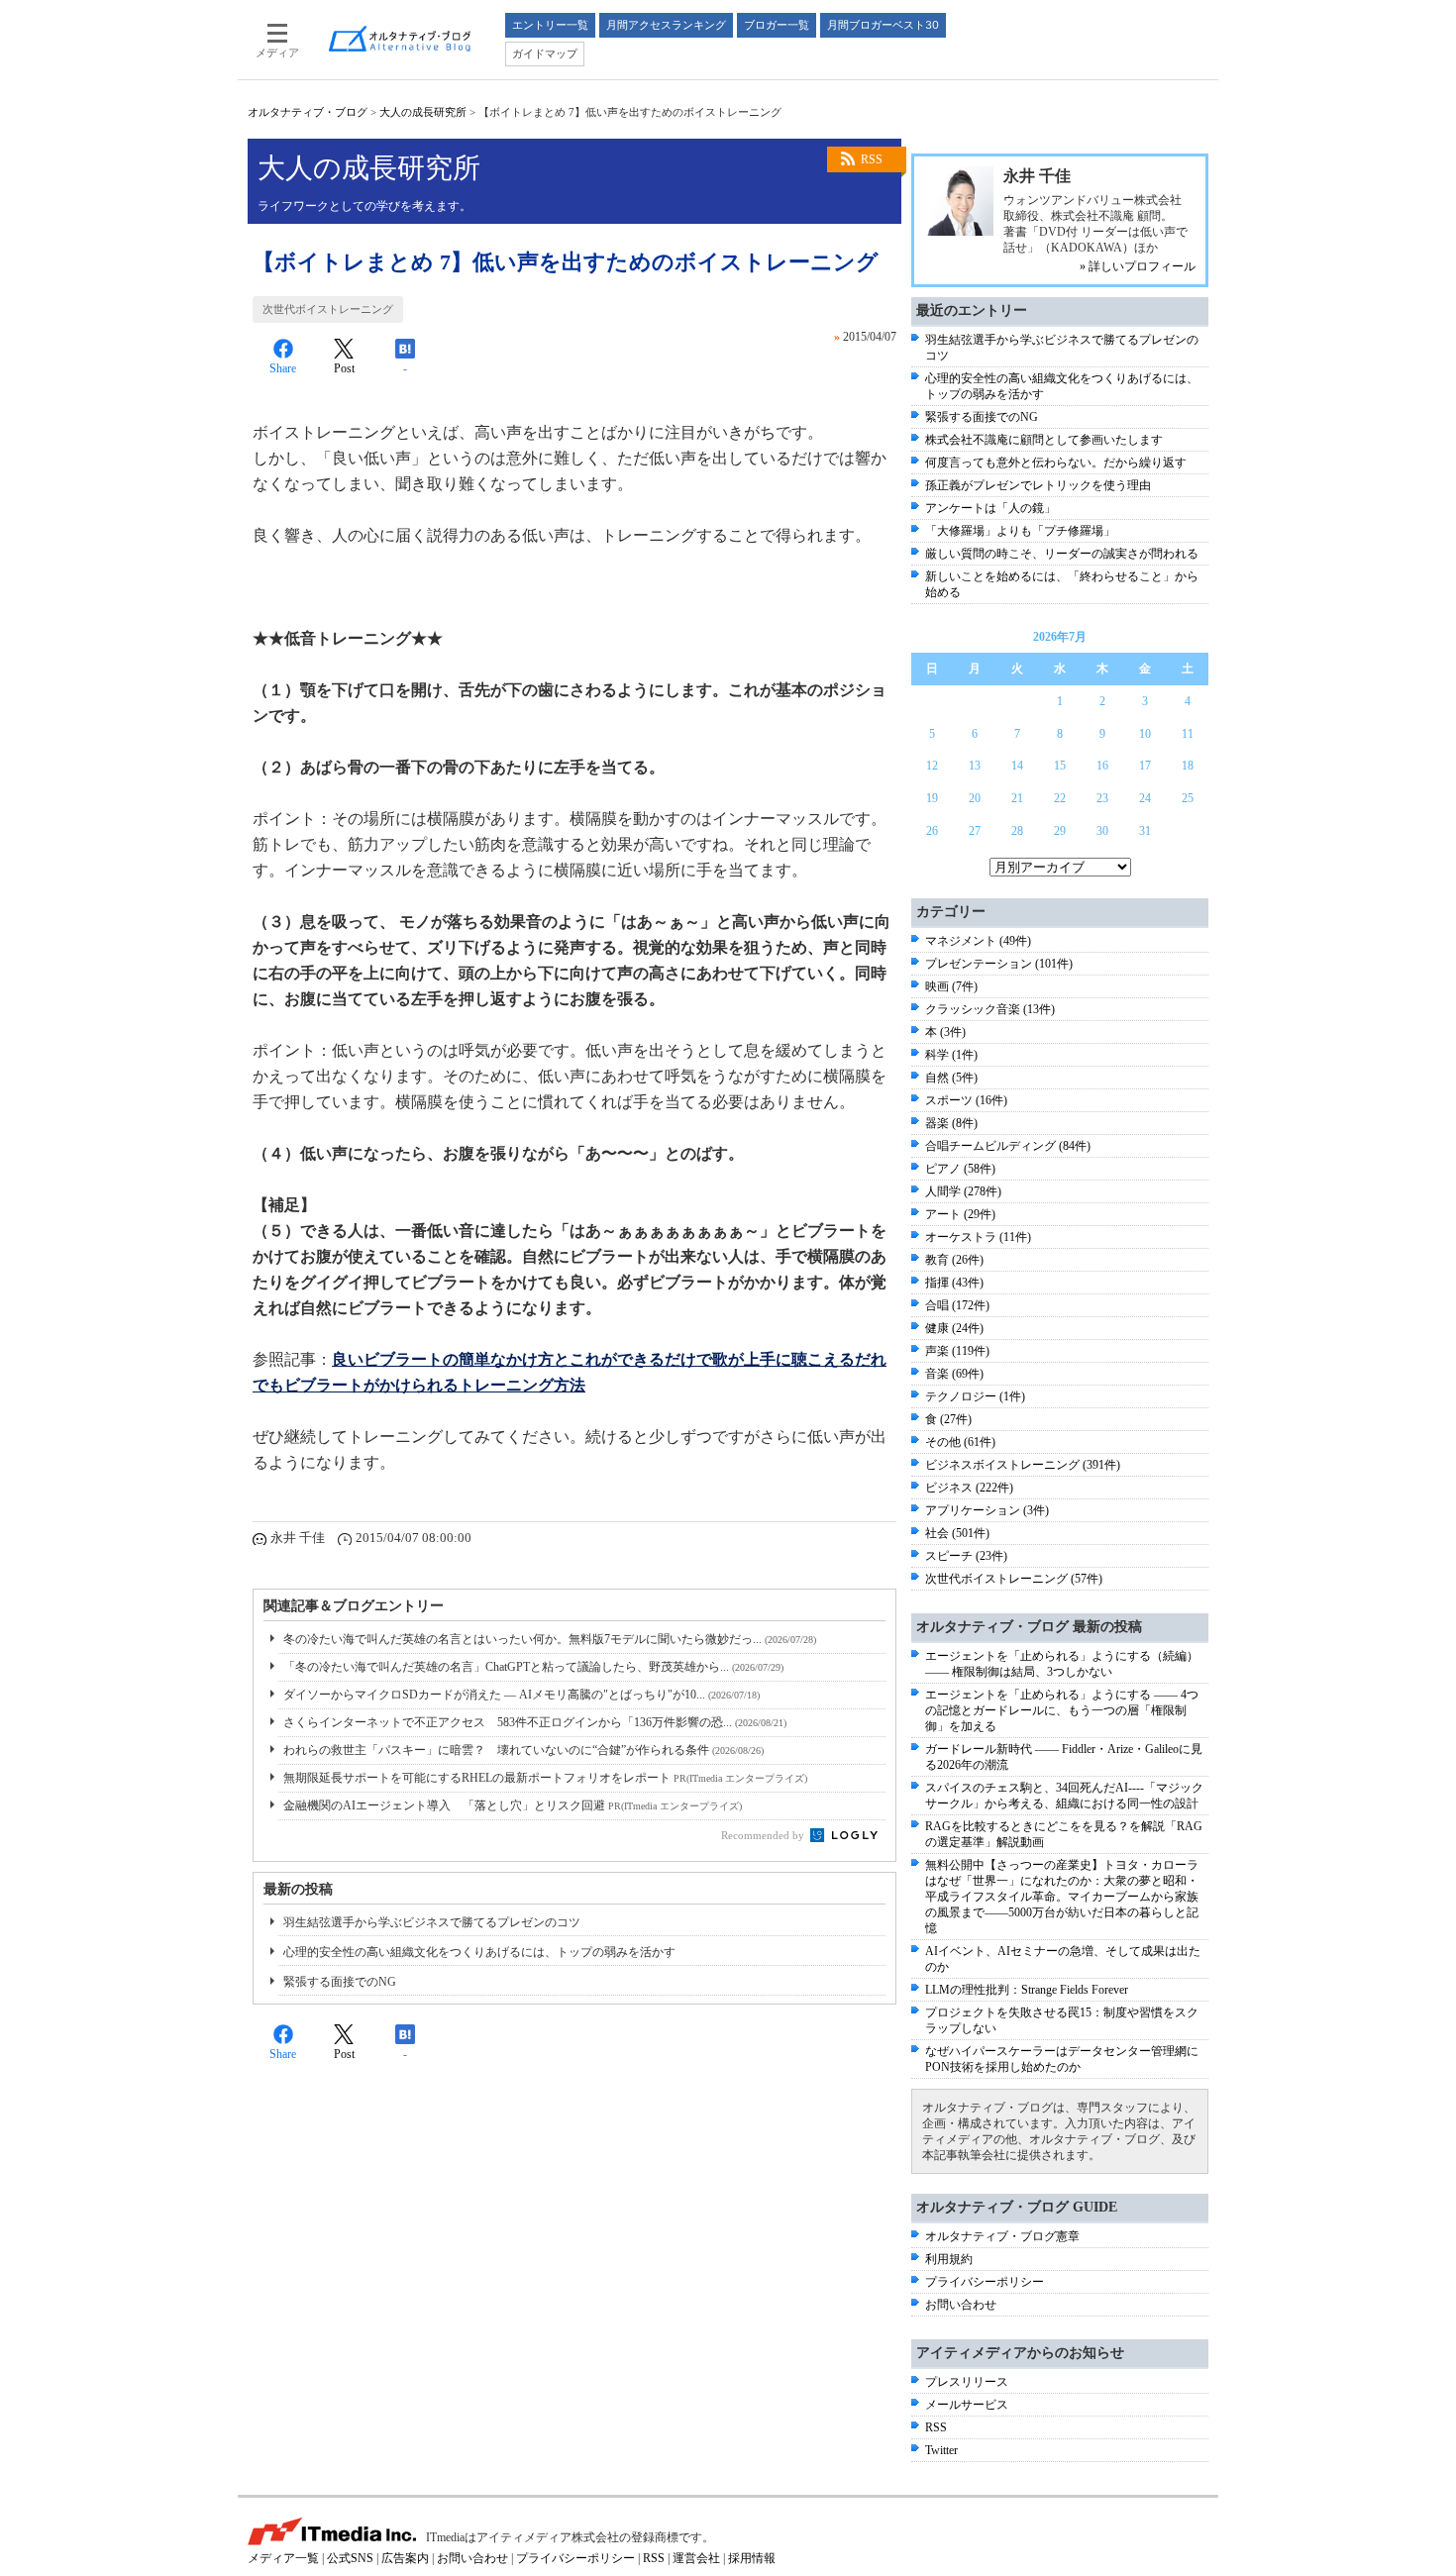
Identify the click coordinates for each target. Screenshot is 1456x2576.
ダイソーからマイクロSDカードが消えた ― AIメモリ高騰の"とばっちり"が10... (521, 1695)
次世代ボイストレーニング (328, 309)
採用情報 (752, 2558)
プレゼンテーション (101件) (999, 964)
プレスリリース (967, 2382)
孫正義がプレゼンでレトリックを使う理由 (1038, 485)
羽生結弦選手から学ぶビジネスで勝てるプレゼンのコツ (432, 1922)
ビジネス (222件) (969, 1488)
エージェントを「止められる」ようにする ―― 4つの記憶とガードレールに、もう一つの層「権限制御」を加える (1062, 1710)
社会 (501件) (957, 1533)
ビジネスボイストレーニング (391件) (1023, 1465)
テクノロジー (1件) (975, 1396)
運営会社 (696, 2558)
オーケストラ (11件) (978, 1237)
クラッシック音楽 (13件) (990, 1009)
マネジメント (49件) (978, 941)
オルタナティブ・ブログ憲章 (1002, 2236)
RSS (872, 159)
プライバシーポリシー (985, 2282)
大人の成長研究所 (423, 112)
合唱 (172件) (957, 1305)
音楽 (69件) (954, 1374)
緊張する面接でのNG (340, 1982)
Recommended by (764, 1835)
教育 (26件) (954, 1260)
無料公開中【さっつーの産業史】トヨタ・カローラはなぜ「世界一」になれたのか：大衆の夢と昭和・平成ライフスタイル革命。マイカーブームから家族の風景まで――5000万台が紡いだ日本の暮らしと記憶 (1062, 1897)
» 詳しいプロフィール (1138, 266)
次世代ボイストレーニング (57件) (1014, 1579)
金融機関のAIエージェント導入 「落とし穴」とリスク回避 (513, 1805)
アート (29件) (960, 1214)
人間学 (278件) (963, 1191)
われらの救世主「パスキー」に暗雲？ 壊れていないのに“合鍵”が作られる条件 (523, 1750)
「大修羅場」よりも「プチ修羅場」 (1020, 531)
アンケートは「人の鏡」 (990, 508)
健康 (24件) (954, 1328)
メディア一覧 (283, 2558)
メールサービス (967, 2405)
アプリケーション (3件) (987, 1510)
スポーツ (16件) (966, 1100)
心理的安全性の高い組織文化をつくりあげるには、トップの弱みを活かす (479, 1952)
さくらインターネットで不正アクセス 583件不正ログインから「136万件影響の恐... (535, 1722)
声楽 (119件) (957, 1351)
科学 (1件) (951, 1055)
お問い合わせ (961, 2305)
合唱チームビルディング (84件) (1008, 1146)
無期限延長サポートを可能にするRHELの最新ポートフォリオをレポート (545, 1778)
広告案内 (405, 2558)
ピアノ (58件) (960, 1169)
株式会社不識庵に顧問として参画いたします (1044, 440)
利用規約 (949, 2259)
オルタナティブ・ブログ (308, 112)
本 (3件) (945, 1032)
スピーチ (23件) (966, 1556)
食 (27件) (948, 1419)
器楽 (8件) (951, 1123)
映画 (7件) (951, 986)
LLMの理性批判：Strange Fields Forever (1027, 1990)
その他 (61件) (960, 1442)
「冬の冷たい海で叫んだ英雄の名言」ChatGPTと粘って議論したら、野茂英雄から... (533, 1667)
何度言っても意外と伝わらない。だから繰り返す (1056, 463)
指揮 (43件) (954, 1283)
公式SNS (350, 2558)
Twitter (941, 2450)
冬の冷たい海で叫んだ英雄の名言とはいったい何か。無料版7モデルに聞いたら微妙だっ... (550, 1639)
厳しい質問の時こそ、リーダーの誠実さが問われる (1062, 554)
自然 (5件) (951, 1078)
